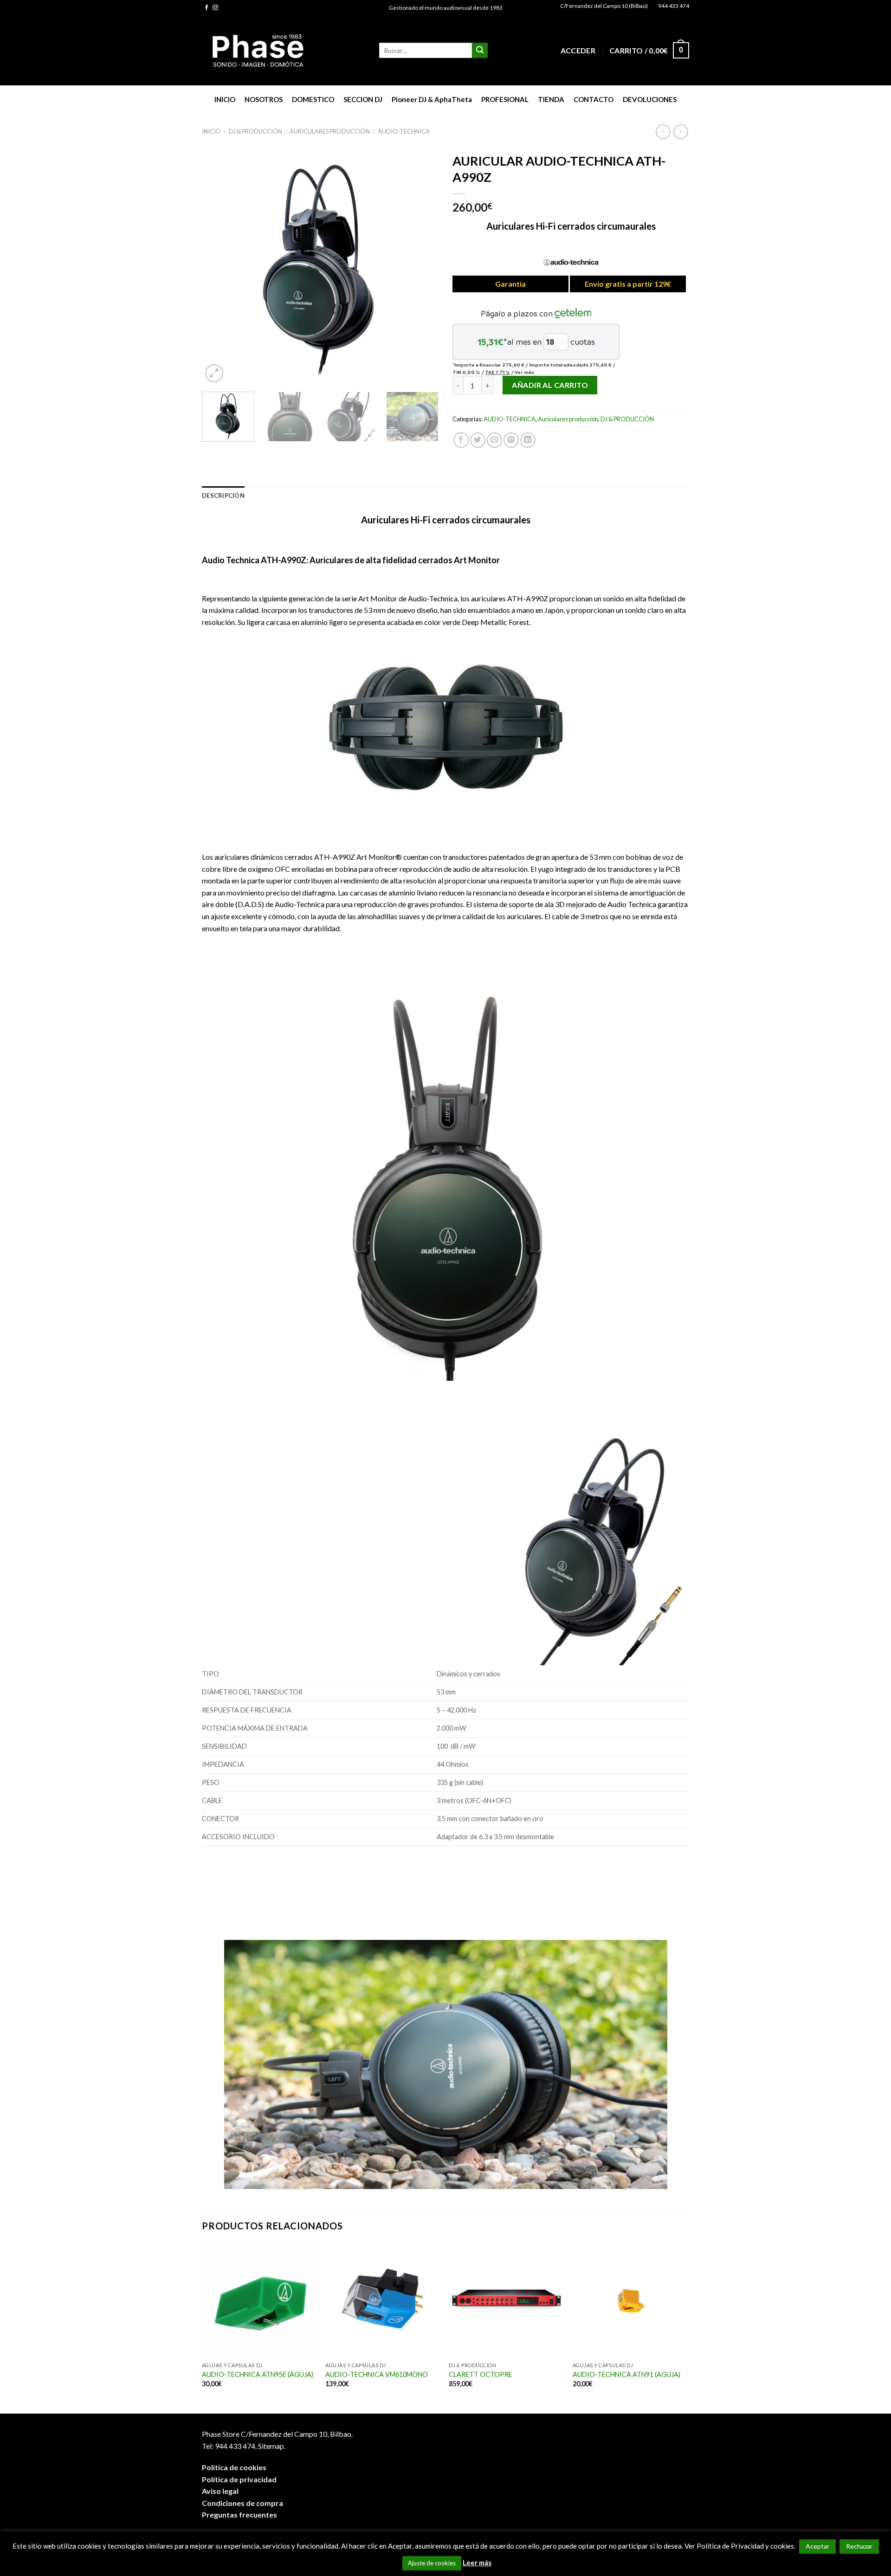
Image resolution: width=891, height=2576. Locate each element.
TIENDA (551, 99)
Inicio (211, 131)
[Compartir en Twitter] (478, 440)
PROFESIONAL (505, 99)
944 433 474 (674, 6)
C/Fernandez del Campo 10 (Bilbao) (604, 6)
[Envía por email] (494, 440)
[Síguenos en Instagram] (215, 8)
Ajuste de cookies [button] (432, 2563)
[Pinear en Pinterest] (511, 440)
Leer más (477, 2563)
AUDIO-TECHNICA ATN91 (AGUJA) (626, 2374)
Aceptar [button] (817, 2546)
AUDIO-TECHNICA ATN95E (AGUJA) (258, 2374)
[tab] (223, 496)
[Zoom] (214, 373)
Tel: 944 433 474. (229, 2446)
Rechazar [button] (859, 2546)
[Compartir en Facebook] (461, 440)
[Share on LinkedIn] (528, 440)
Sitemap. (272, 2446)
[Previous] (218, 266)
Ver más (524, 372)
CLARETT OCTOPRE (481, 2374)
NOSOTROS (264, 99)
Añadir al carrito (550, 385)
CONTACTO (594, 99)
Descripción (223, 496)
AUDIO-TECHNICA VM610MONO (377, 2374)
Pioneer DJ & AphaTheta (432, 99)
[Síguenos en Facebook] (207, 8)
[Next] (422, 266)
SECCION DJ (363, 99)
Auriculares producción (330, 131)
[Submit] (480, 51)
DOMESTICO (313, 99)
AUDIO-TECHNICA (404, 131)
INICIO (225, 99)
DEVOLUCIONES (650, 99)
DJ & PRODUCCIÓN (255, 131)
